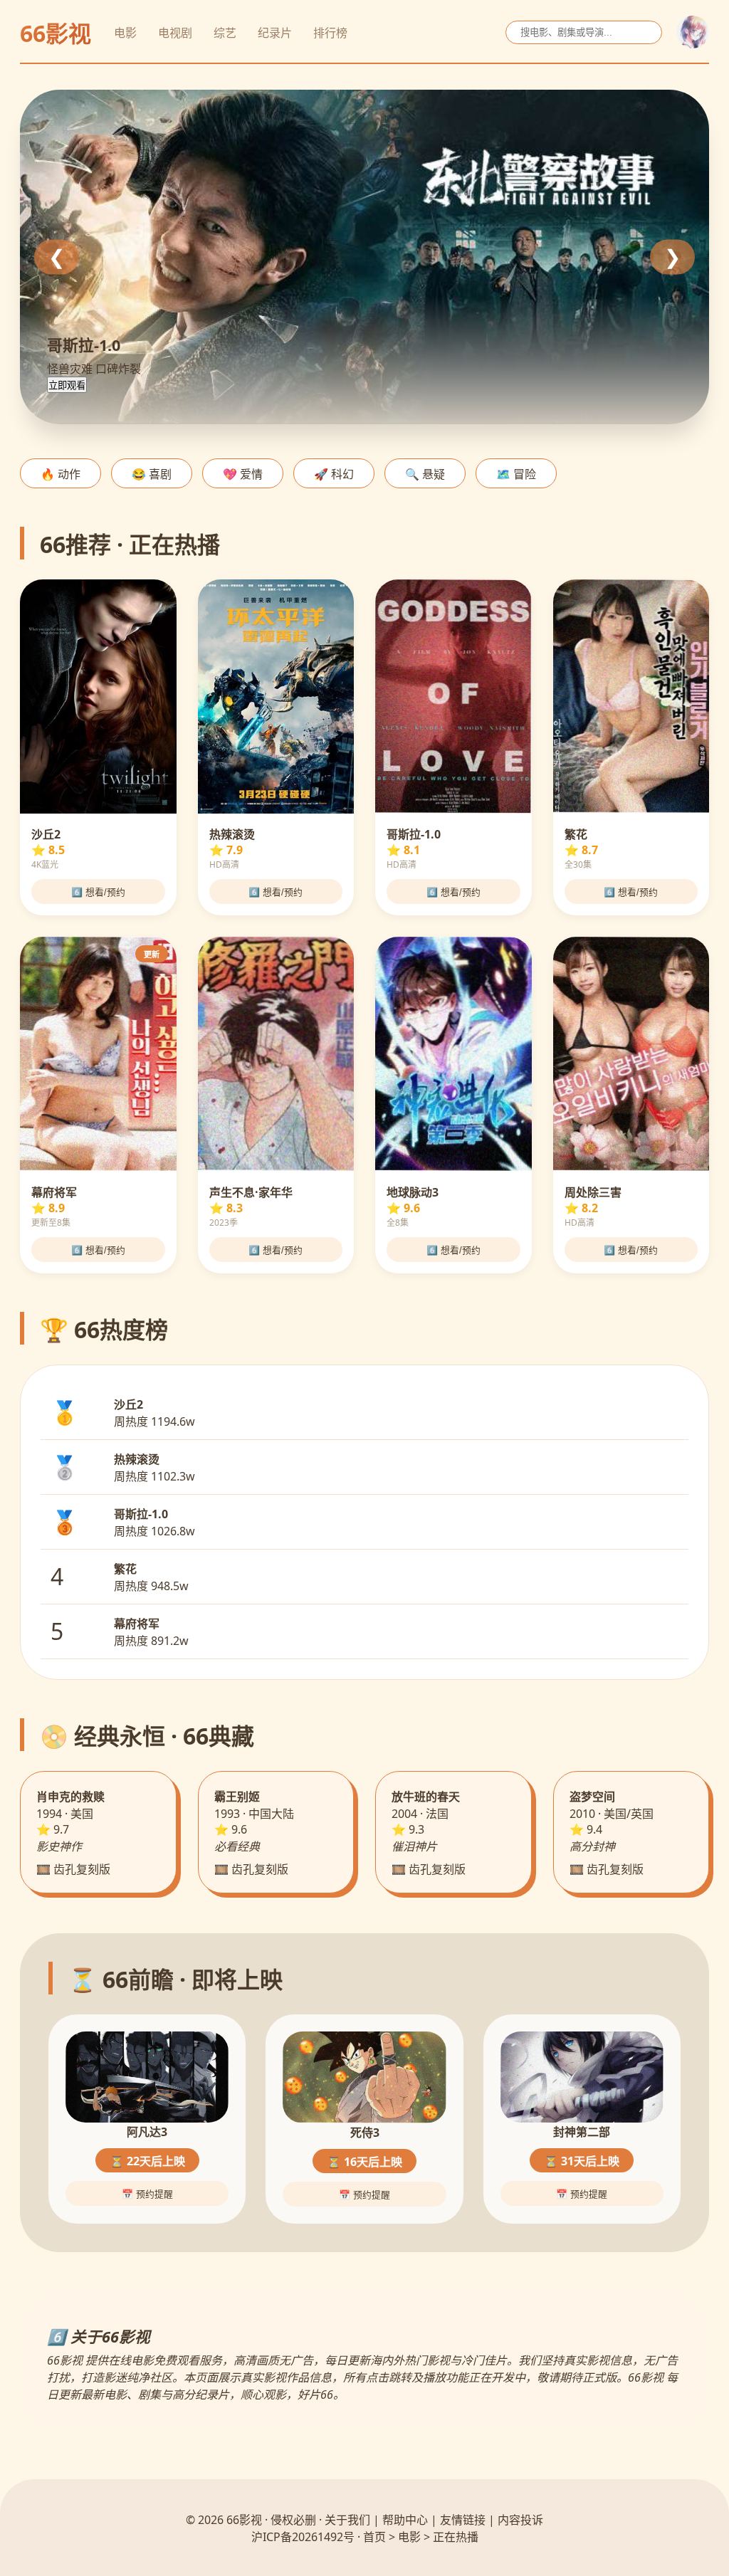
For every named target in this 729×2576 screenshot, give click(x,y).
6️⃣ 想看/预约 (98, 892)
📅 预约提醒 (147, 2194)
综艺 (225, 33)
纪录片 (275, 33)
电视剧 (175, 33)
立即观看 (67, 385)
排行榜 (330, 33)
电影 (125, 33)
